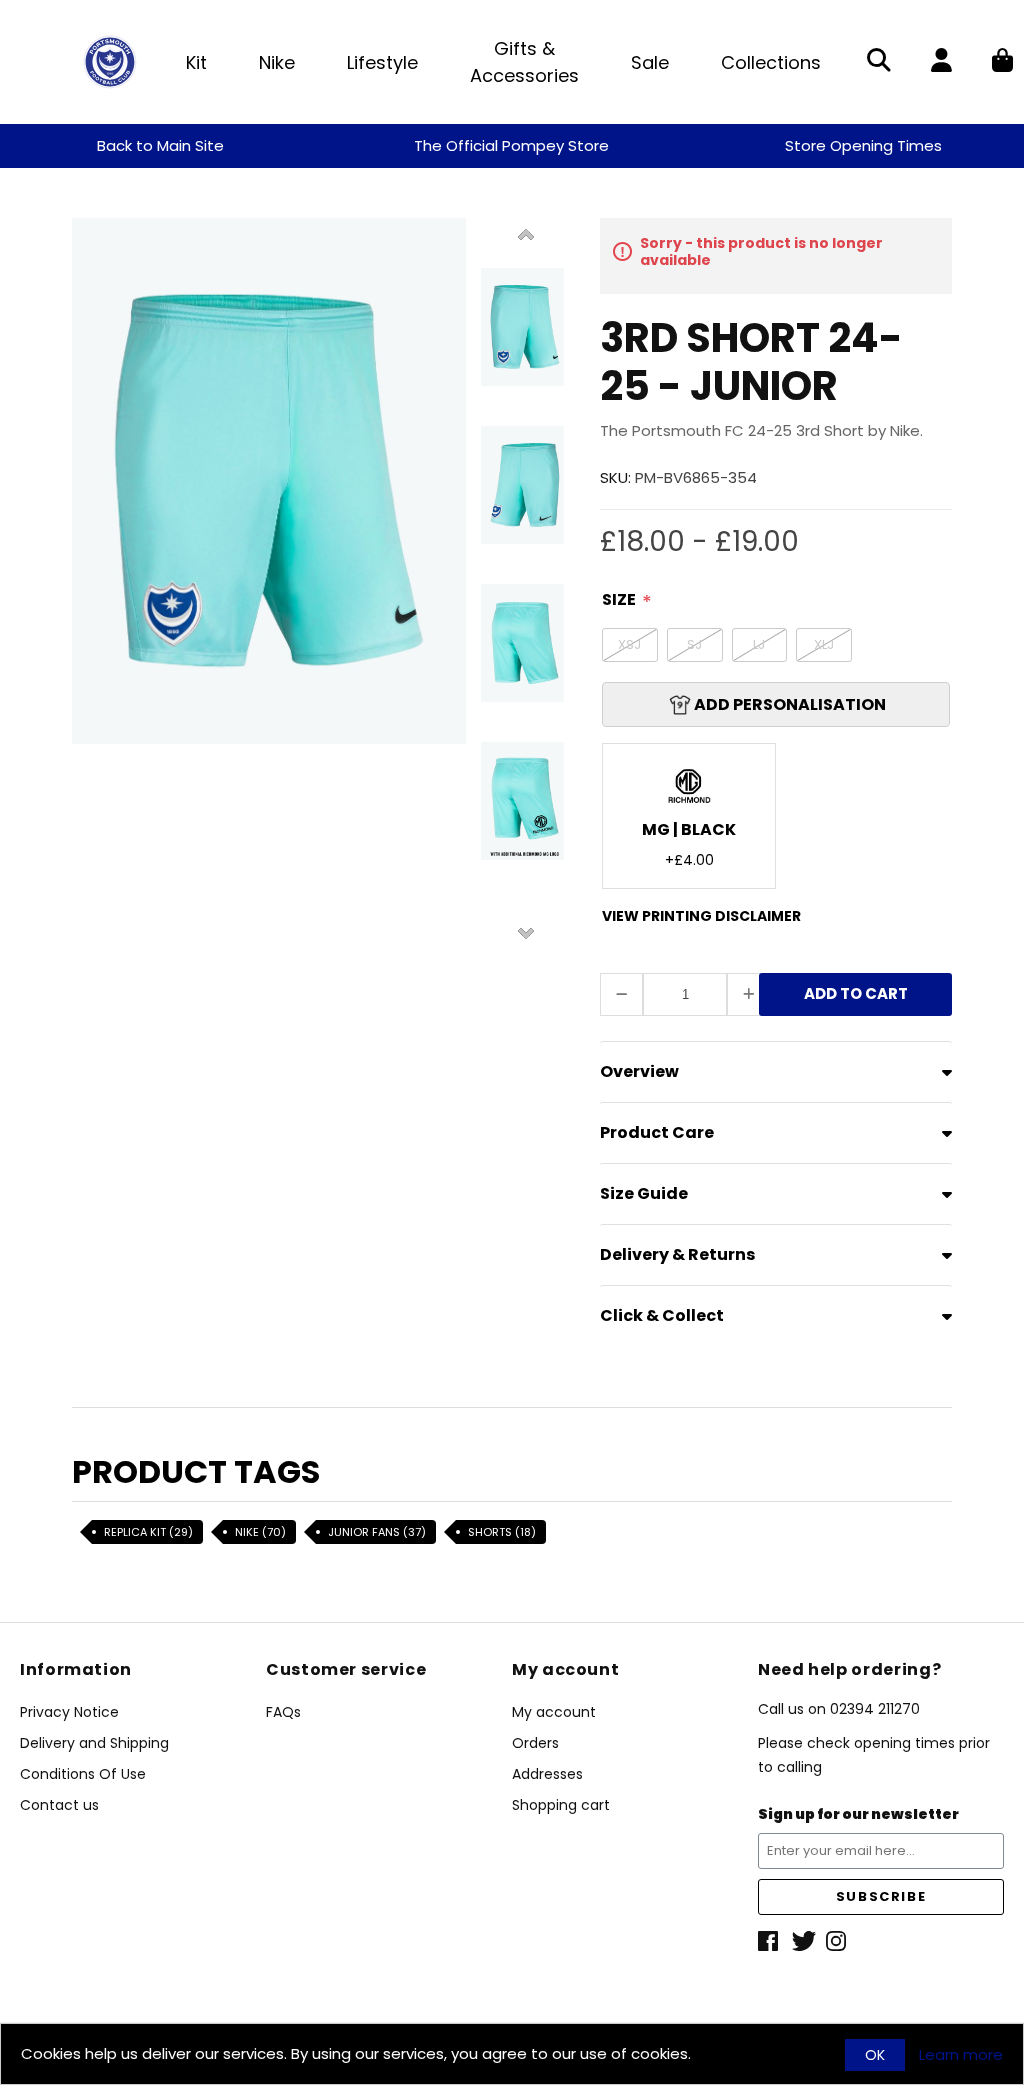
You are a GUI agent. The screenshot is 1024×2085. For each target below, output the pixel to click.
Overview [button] (639, 1071)
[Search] (879, 62)
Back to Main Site (160, 145)
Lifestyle (382, 62)
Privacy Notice (69, 1712)
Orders (535, 1743)
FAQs (283, 1712)
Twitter (804, 1941)
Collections (771, 62)
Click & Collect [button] (662, 1315)
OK (875, 2055)
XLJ (824, 644)
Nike (277, 62)
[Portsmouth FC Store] (110, 60)
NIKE (260, 1532)
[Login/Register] (941, 62)
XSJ (629, 644)
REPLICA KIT (148, 1532)
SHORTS (502, 1532)
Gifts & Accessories (524, 62)
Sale (650, 62)
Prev (526, 236)
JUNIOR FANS (377, 1532)
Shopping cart (561, 1805)
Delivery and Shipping (94, 1743)
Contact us (59, 1805)
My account (554, 1712)
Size (619, 599)
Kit (196, 62)
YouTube (838, 1941)
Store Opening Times (863, 145)
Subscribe (881, 1896)
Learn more (961, 2055)
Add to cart (856, 999)
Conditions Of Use (83, 1774)
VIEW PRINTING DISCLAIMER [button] (701, 916)
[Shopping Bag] (1002, 62)
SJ (694, 644)
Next (526, 932)
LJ (759, 644)
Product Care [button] (657, 1132)
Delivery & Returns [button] (677, 1254)
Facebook (770, 1941)
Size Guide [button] (644, 1193)
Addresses (547, 1774)
